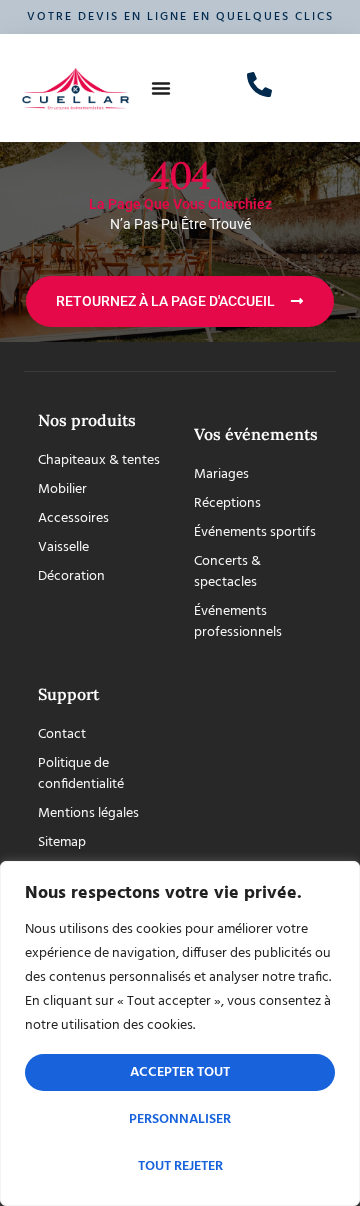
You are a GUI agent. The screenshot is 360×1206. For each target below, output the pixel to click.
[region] (180, 1033)
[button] (161, 88)
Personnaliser (180, 1119)
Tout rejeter (180, 1166)
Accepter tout (180, 1072)
